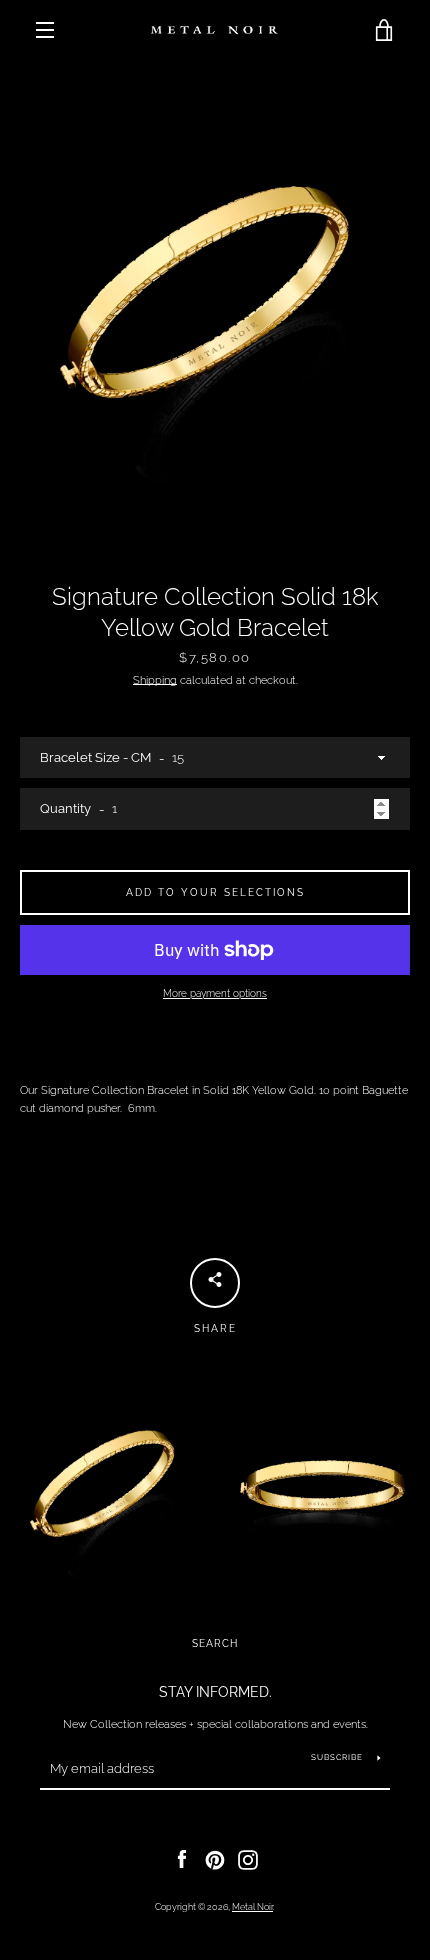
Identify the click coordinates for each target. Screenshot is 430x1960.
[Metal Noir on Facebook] (182, 1859)
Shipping (155, 680)
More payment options (215, 993)
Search (215, 1643)
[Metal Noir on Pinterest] (215, 1859)
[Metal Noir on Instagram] (248, 1859)
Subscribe (337, 1757)
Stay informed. (215, 1691)
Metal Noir (252, 1907)
